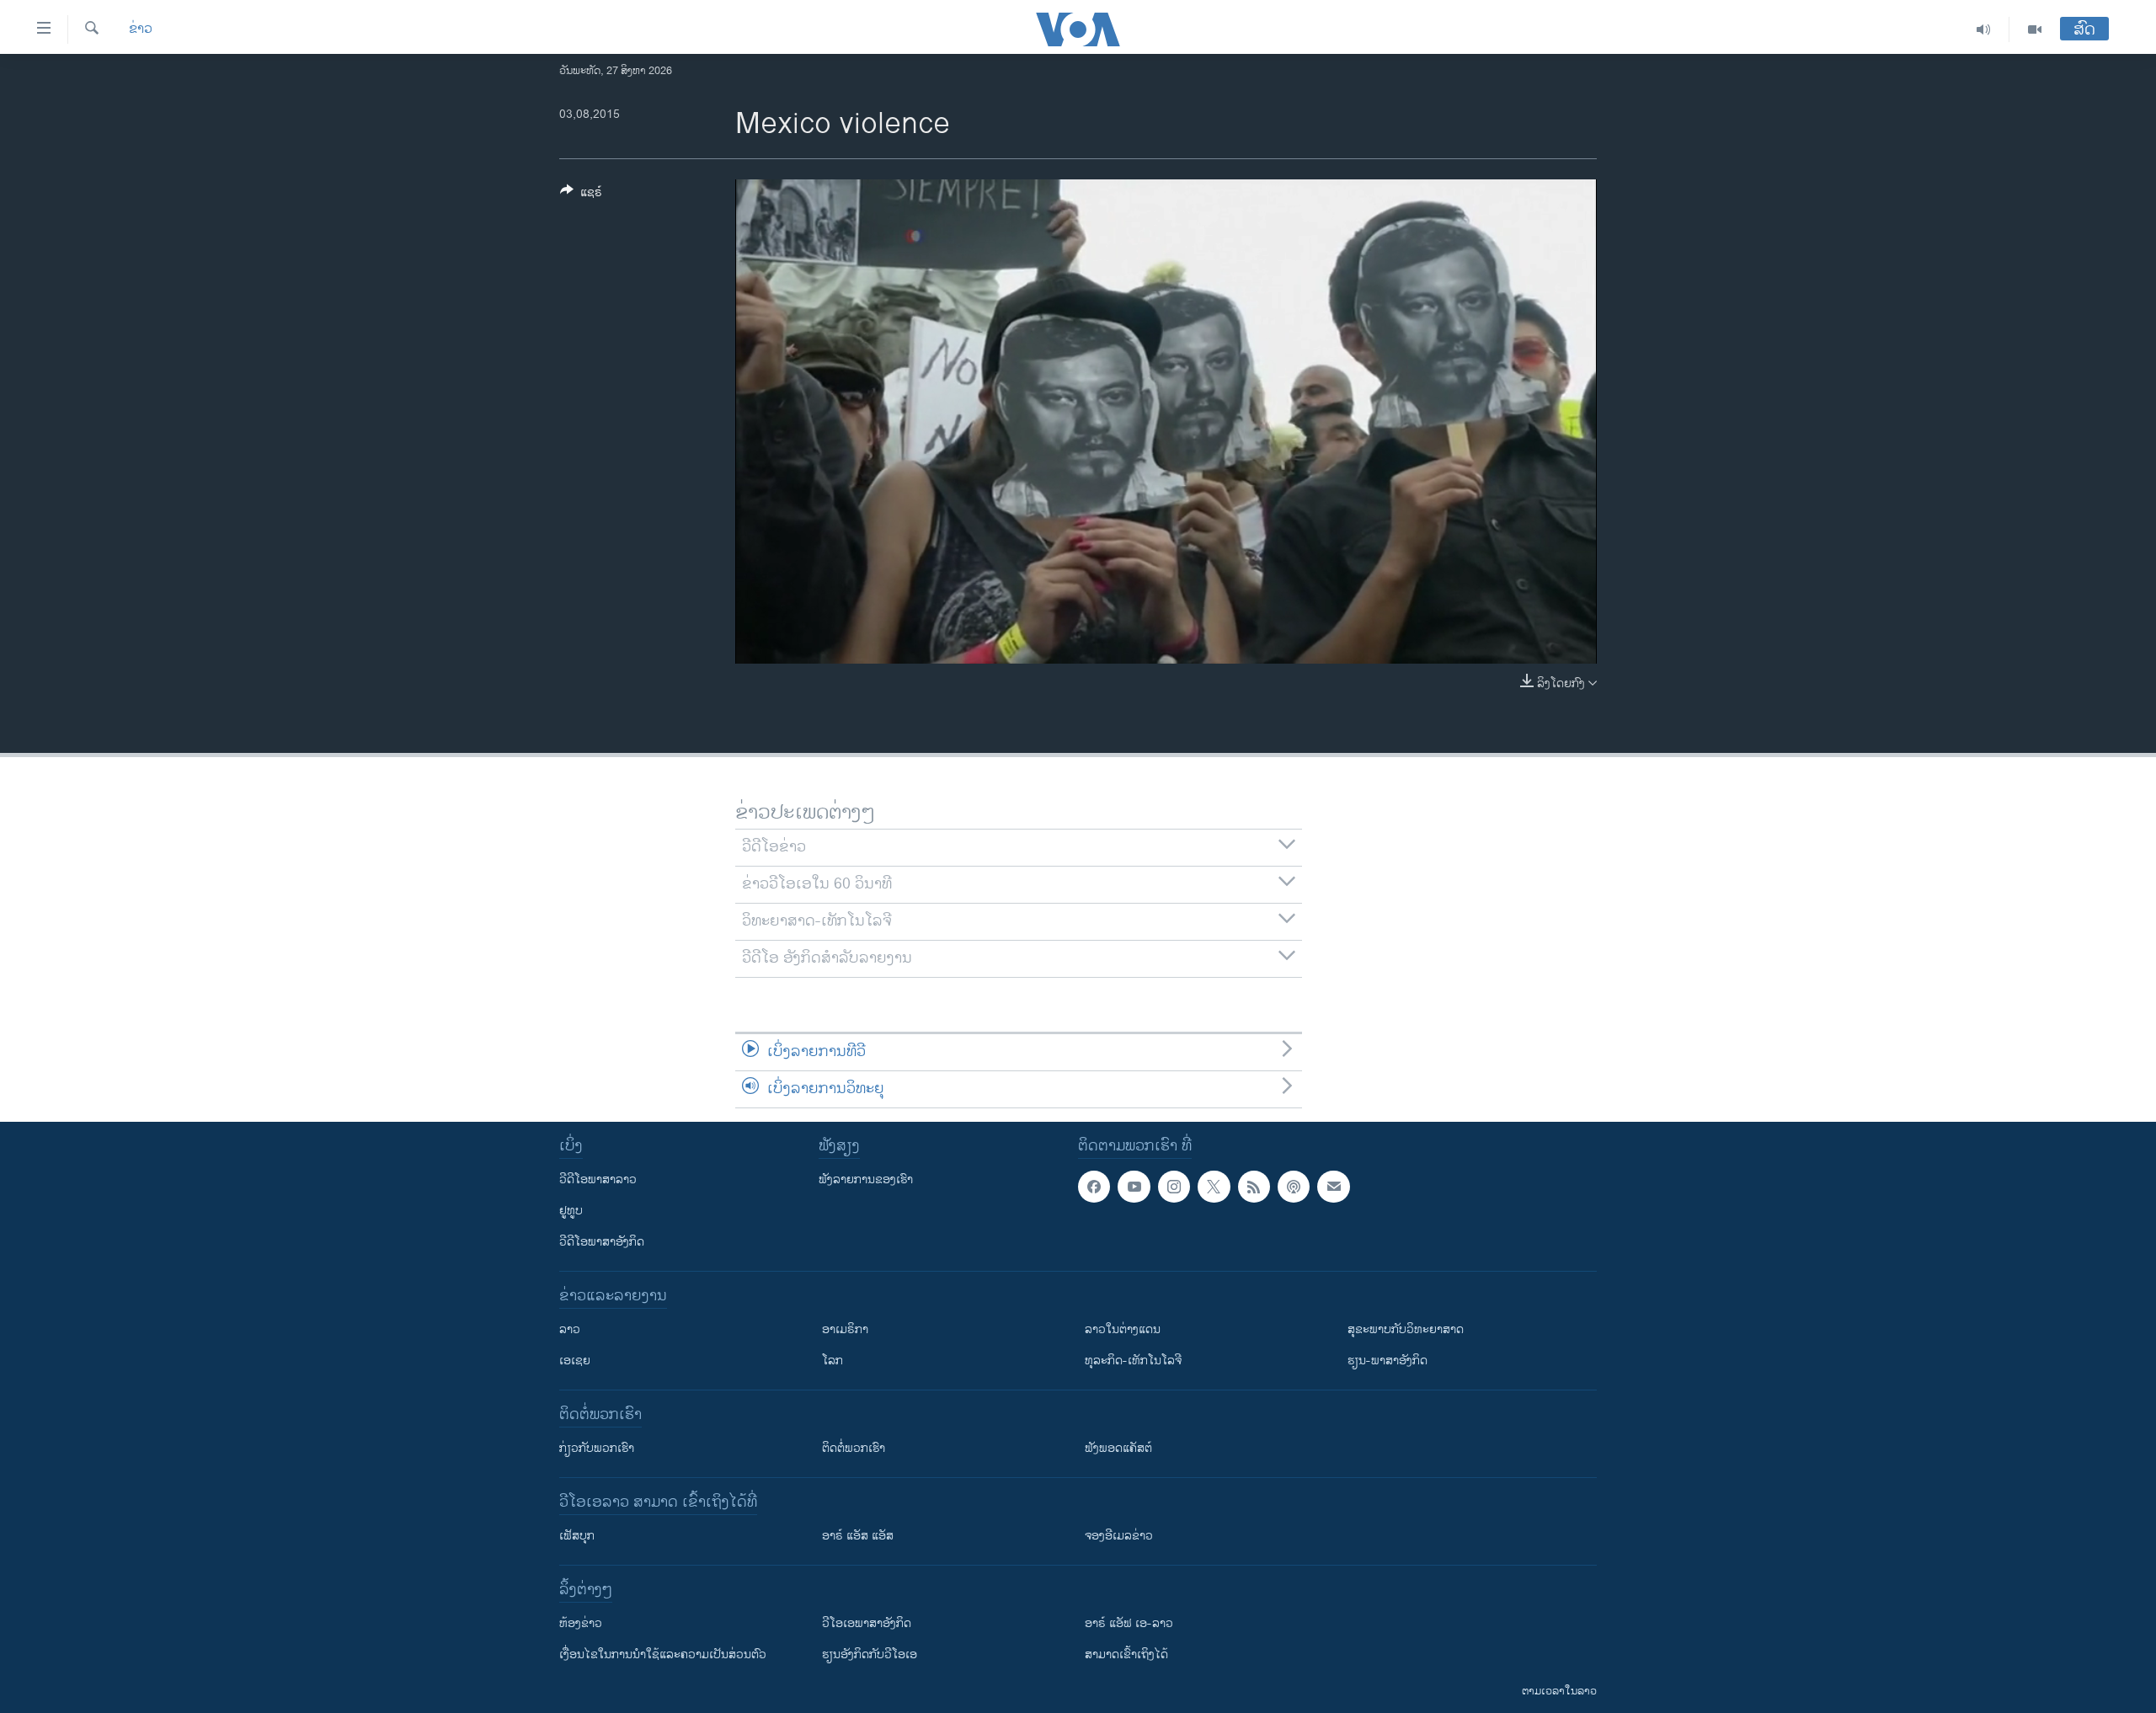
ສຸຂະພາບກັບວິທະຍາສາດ (1406, 1329)
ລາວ (570, 1329)
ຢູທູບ (571, 1211)
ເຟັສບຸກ (577, 1536)
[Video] (2035, 29)
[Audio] (1984, 29)
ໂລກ (833, 1361)
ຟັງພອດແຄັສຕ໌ (1118, 1448)
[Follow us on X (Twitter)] (1214, 1187)
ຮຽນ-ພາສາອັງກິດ (1388, 1361)
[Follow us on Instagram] (1174, 1187)
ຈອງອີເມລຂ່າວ (1119, 1536)
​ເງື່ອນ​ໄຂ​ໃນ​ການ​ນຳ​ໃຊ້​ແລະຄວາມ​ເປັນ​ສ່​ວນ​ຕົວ (663, 1654)
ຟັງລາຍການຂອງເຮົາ (866, 1179)
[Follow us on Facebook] (1094, 1187)
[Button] (581, 195)
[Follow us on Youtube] (1134, 1187)
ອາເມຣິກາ (845, 1329)
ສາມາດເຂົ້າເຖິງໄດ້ (1126, 1654)
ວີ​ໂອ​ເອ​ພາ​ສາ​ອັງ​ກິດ (867, 1623)
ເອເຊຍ (575, 1361)
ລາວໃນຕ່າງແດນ (1123, 1329)
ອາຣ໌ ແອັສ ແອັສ (858, 1536)
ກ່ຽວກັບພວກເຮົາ (597, 1448)
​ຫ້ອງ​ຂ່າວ (581, 1623)
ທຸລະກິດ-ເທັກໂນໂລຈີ (1133, 1361)
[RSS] (1254, 1187)
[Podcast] (1294, 1187)
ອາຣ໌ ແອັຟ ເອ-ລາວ (1129, 1623)
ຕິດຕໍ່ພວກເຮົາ (854, 1448)
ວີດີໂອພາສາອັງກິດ (602, 1242)
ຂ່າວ (141, 29)
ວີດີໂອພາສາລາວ (598, 1179)
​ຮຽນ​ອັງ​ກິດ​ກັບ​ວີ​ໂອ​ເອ (870, 1654)
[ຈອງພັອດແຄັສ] (1333, 1187)
